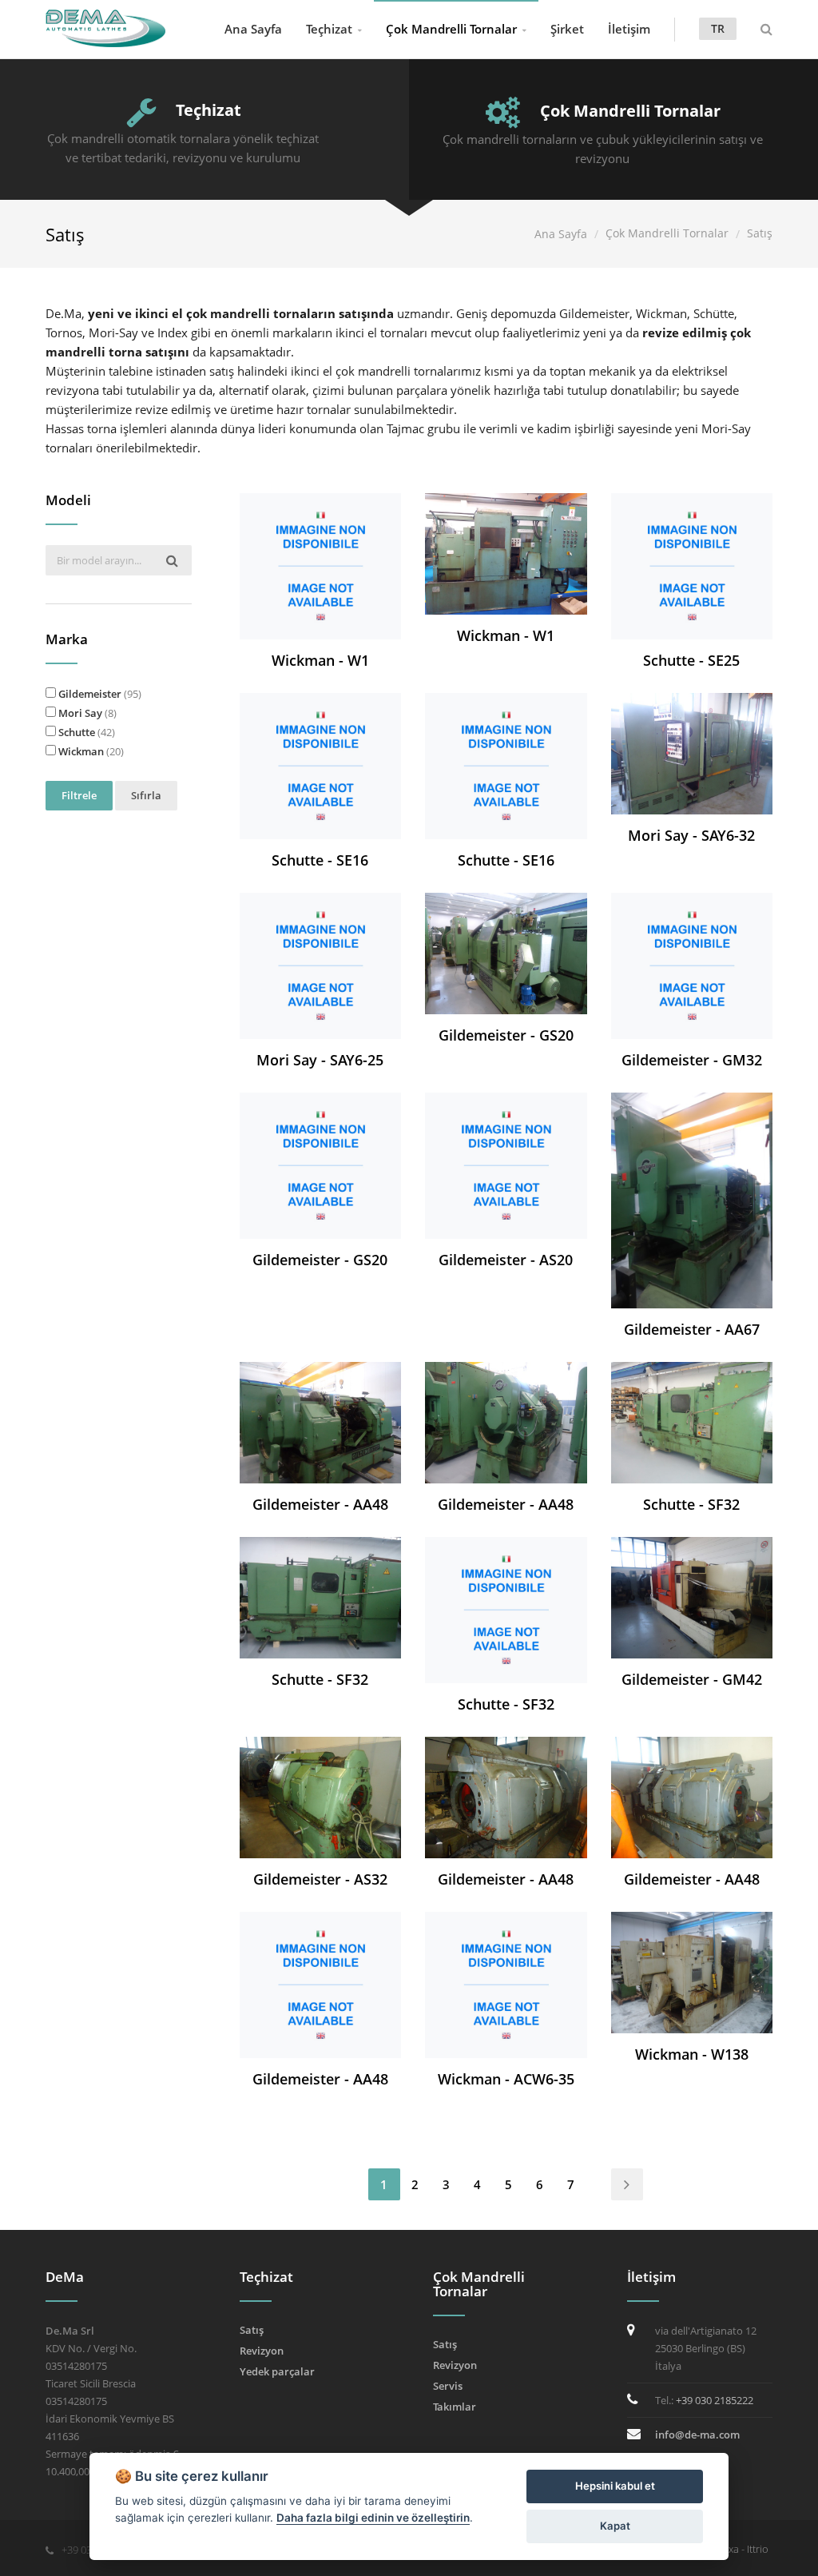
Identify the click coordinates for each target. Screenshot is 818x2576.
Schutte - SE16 (320, 860)
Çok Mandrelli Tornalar (451, 29)
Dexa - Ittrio (742, 2549)
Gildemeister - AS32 (320, 1879)
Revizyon (262, 2351)
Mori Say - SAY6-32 (691, 835)
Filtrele (79, 795)
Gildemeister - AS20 (506, 1260)
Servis (448, 2386)
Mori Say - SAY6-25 (320, 1060)
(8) (87, 713)
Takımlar (455, 2407)
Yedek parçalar (277, 2371)
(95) (100, 694)
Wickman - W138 (692, 2054)
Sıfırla (146, 795)
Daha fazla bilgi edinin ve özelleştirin (373, 2518)
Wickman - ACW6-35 (506, 2079)
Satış (252, 2330)
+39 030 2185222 (715, 2400)
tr (718, 28)
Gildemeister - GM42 (692, 1679)
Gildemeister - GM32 (692, 1060)
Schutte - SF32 (691, 1504)
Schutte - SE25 (691, 660)
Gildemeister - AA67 (692, 1329)
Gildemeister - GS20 (506, 1035)
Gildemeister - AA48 (320, 1504)
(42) (87, 732)
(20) (91, 751)
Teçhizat (329, 29)
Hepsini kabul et (615, 2486)
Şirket (567, 29)
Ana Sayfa (253, 29)
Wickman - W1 (320, 660)
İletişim (629, 29)
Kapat (615, 2526)
